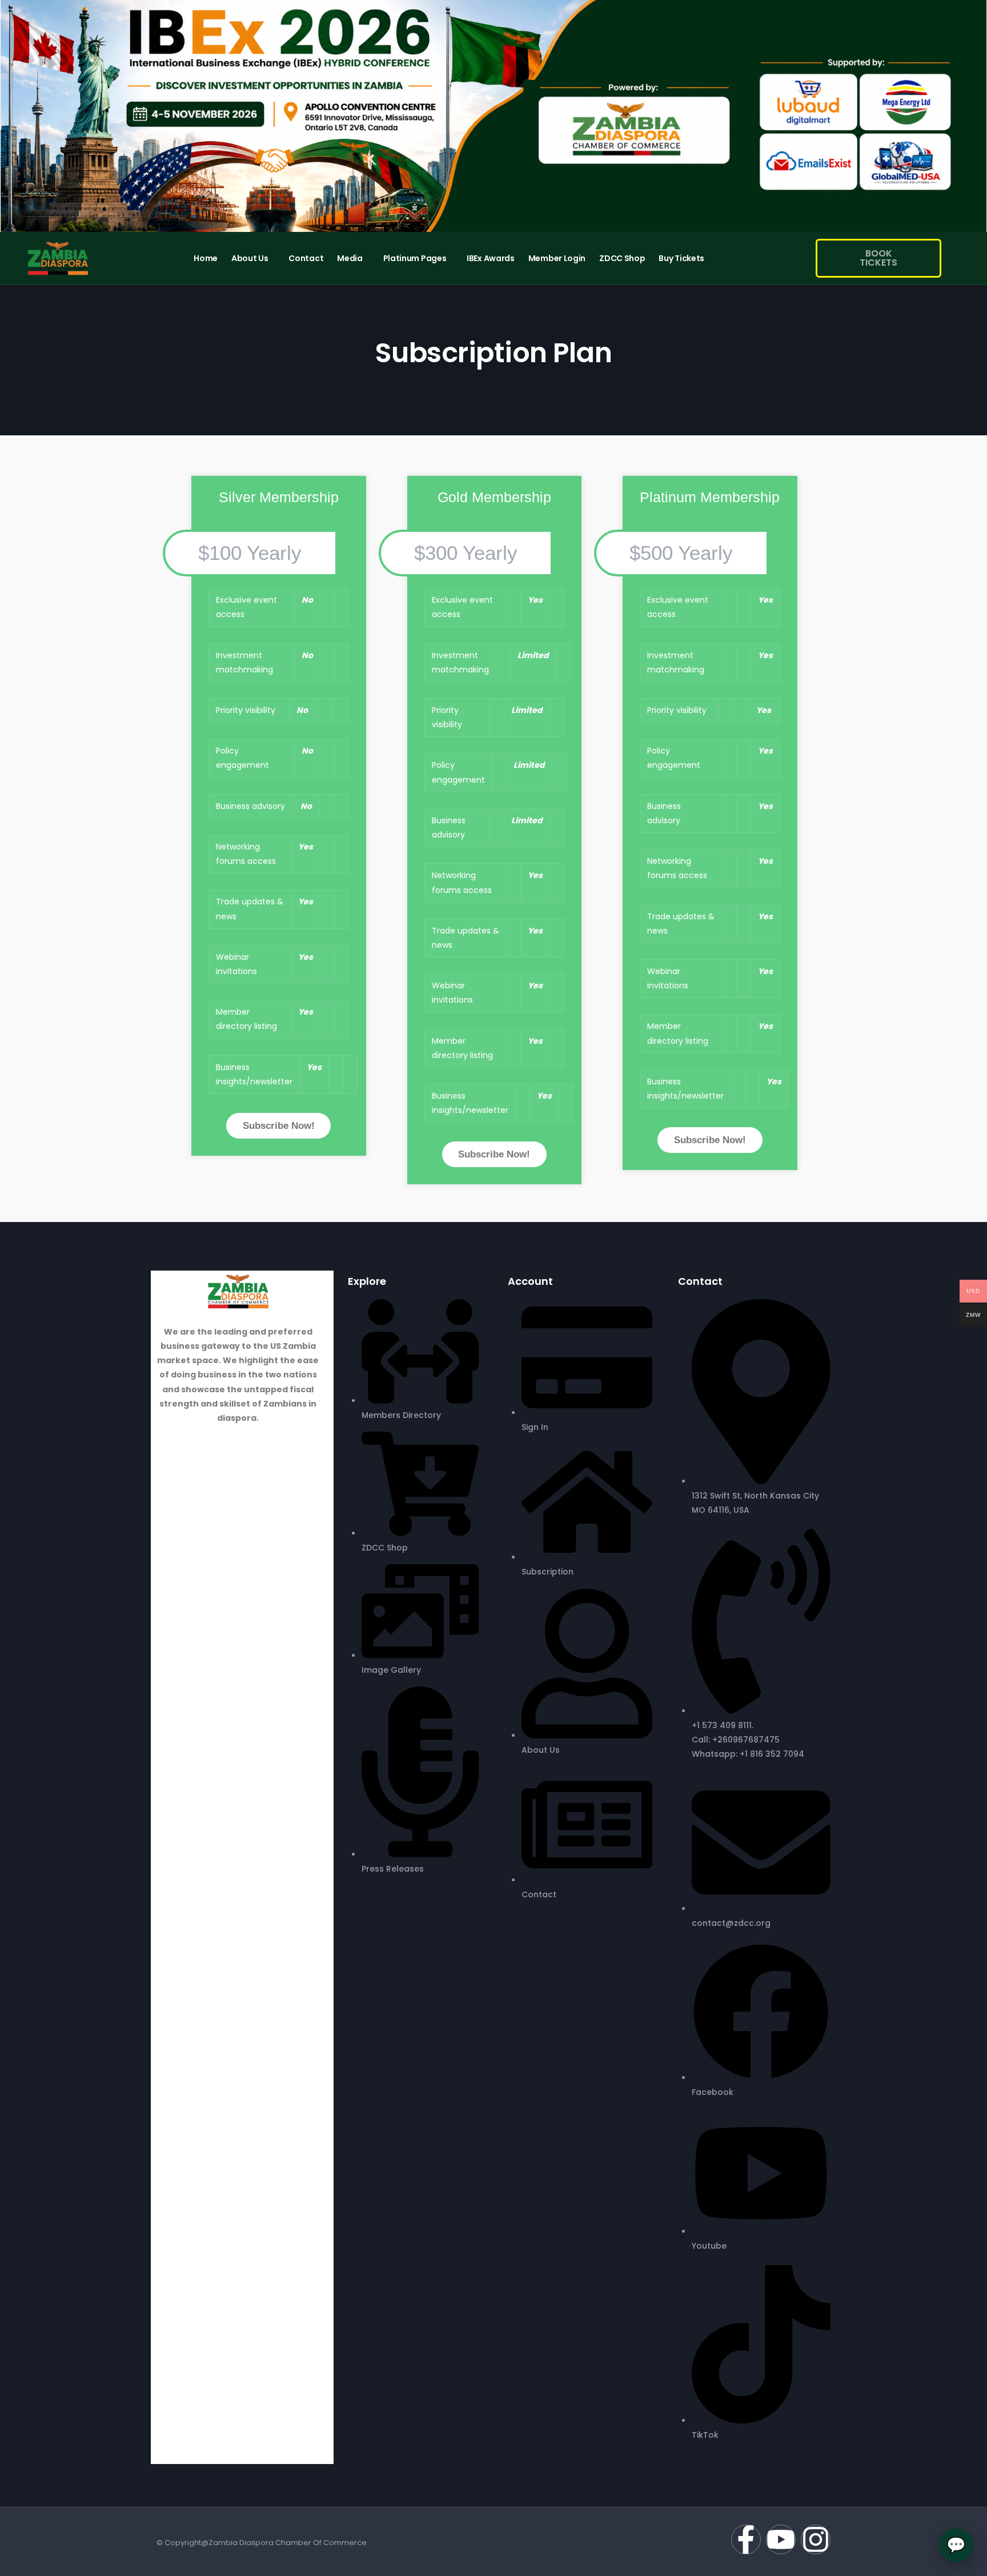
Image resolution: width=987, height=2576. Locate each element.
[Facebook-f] (746, 2539)
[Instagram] (816, 2539)
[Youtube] (781, 2539)
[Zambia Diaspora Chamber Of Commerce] (238, 1291)
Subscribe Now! (279, 1126)
